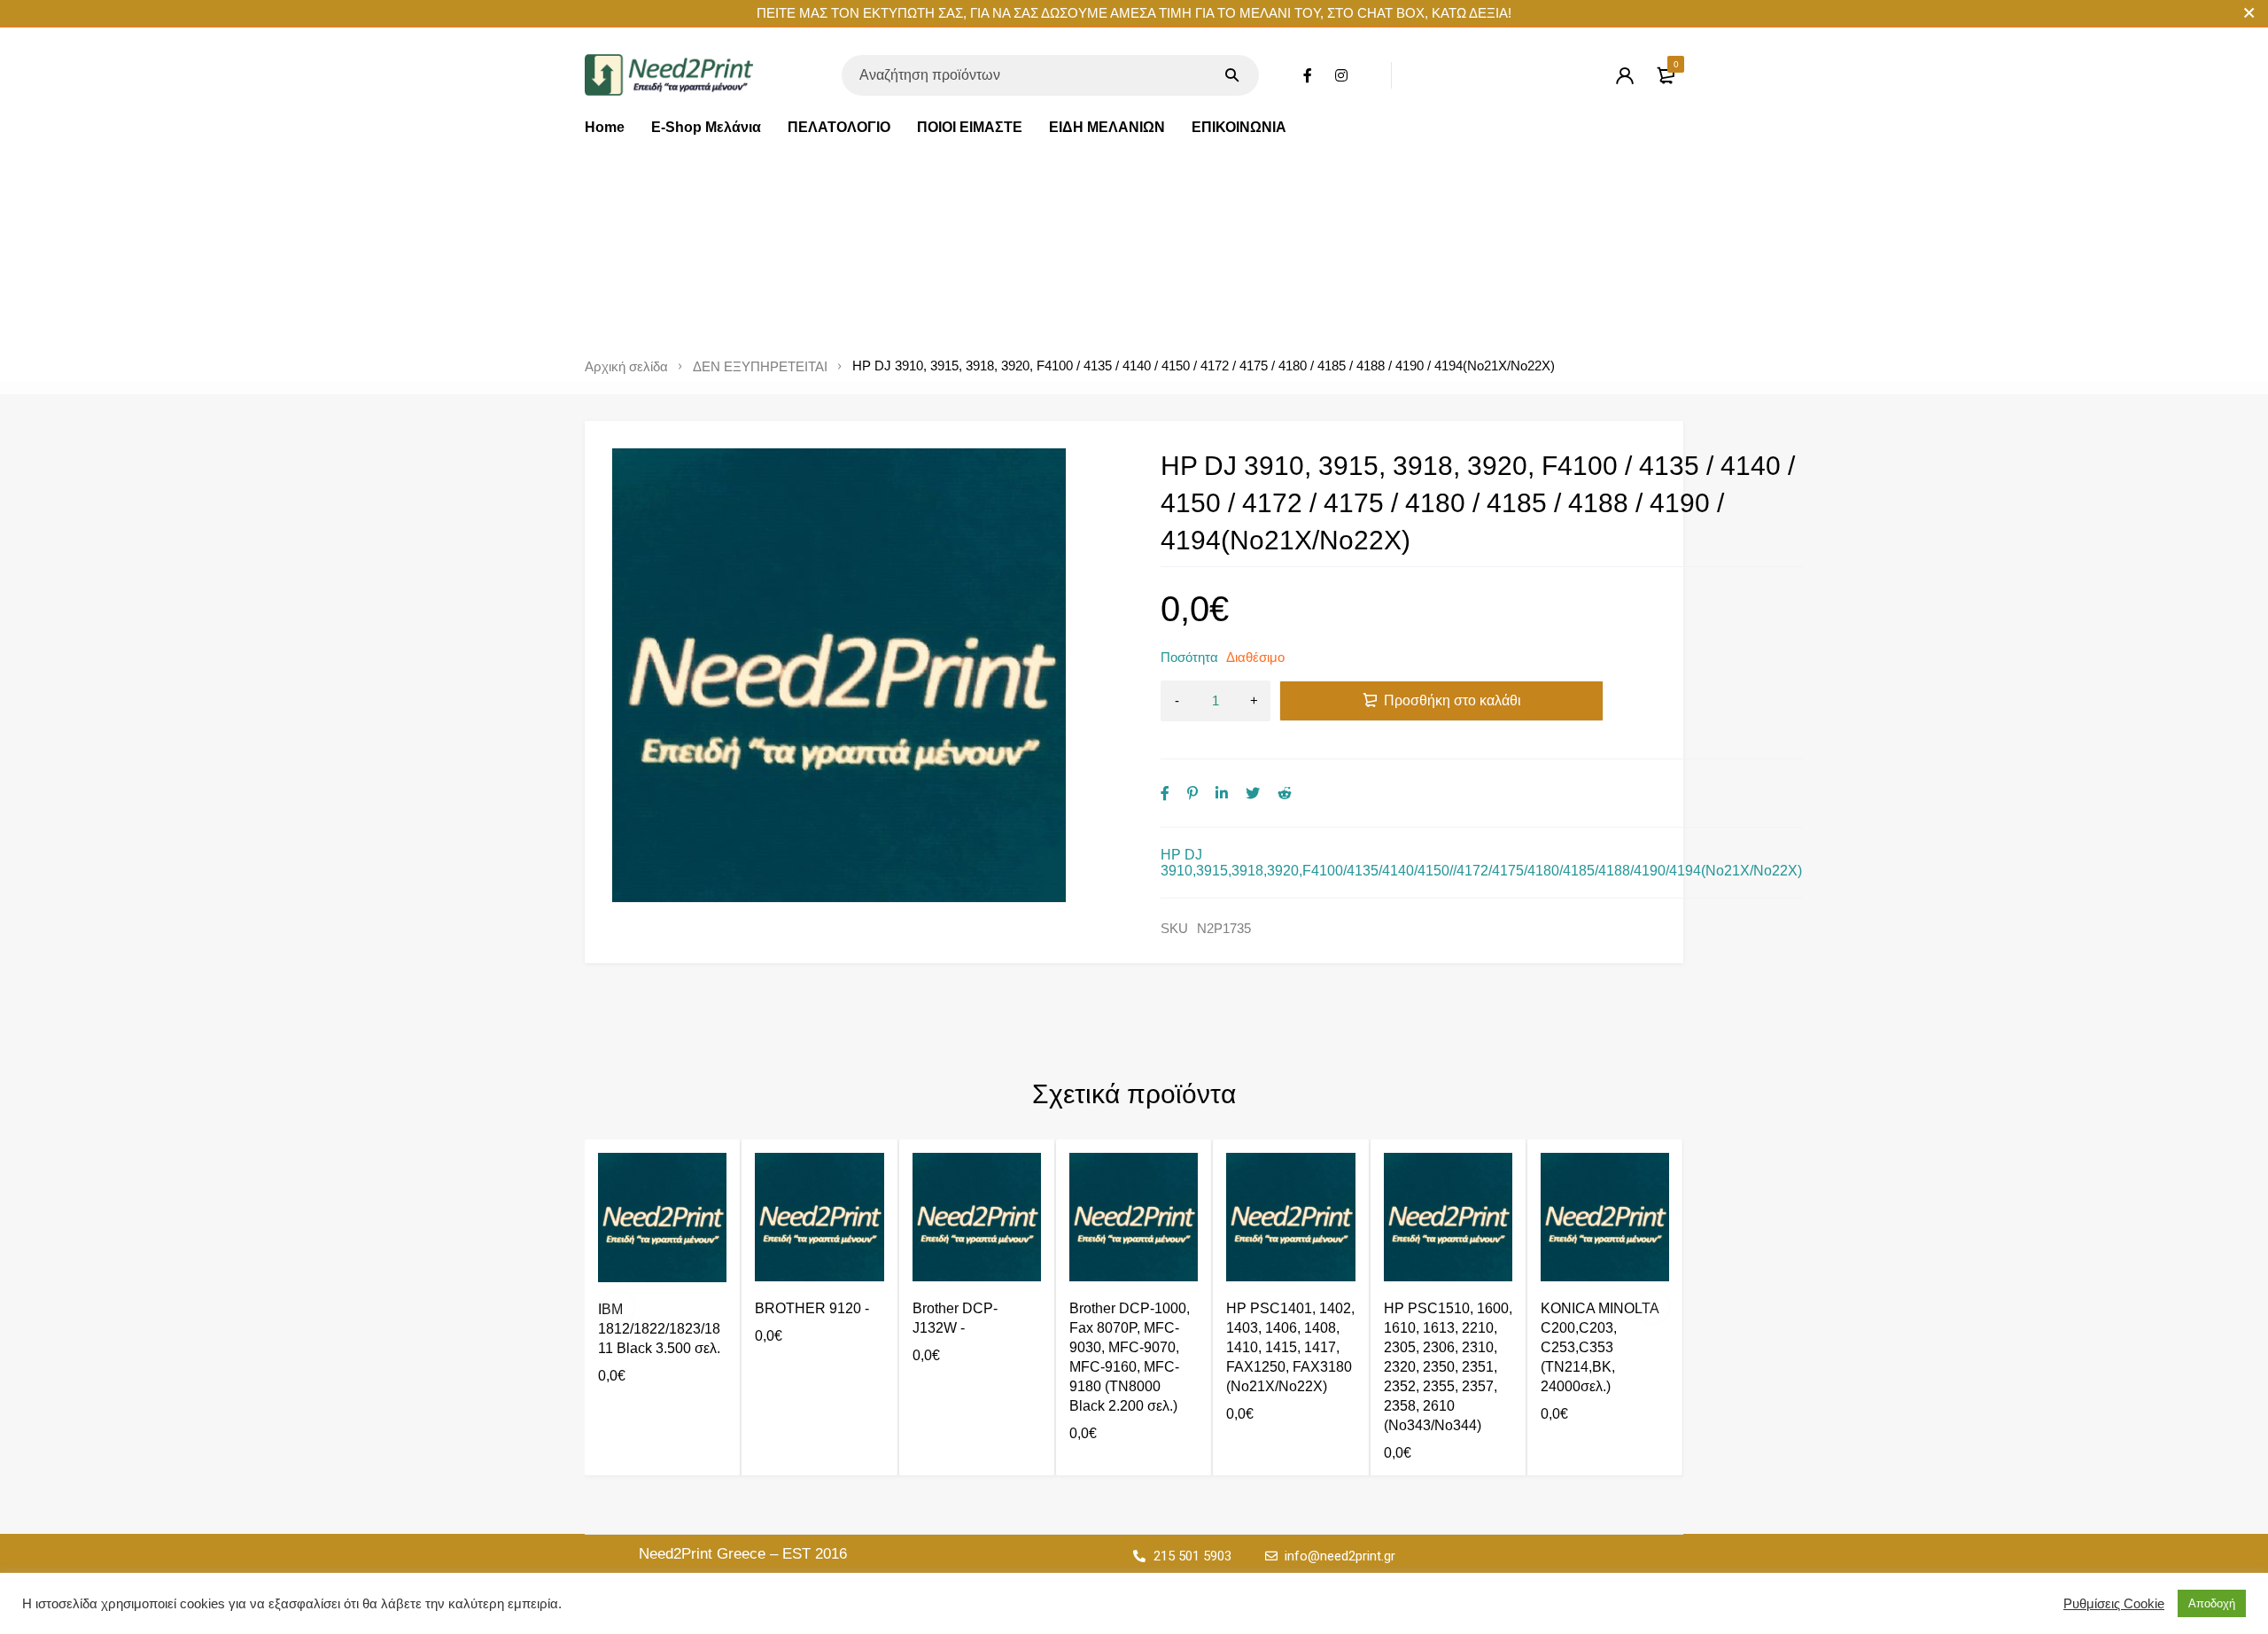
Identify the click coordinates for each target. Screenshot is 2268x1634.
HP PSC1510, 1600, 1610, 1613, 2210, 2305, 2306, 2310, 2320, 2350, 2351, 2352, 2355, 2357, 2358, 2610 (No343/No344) (1448, 1367)
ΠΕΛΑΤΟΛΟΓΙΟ (839, 127)
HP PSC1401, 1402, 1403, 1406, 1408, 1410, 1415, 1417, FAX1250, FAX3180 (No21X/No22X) (1290, 1347)
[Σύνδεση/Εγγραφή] (1625, 75)
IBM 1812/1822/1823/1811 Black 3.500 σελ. (659, 1329)
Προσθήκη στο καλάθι (1452, 700)
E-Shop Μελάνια (706, 127)
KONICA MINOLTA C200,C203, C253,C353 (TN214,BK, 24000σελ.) (1600, 1347)
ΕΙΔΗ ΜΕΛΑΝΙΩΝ (1107, 127)
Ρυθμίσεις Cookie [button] (2114, 1604)
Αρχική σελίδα (626, 367)
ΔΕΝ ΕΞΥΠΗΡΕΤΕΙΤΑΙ (760, 367)
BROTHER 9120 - (812, 1308)
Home (605, 127)
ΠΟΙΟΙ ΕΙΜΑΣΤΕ (970, 127)
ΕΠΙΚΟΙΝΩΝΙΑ (1239, 127)
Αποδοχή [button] (2212, 1603)
